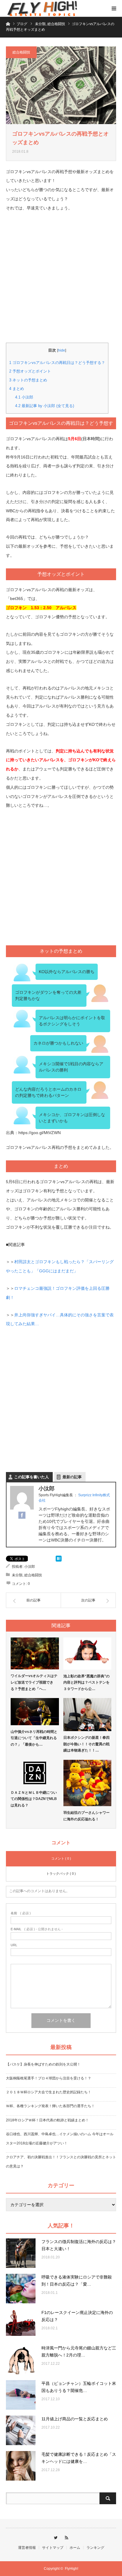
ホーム (75, 2548)
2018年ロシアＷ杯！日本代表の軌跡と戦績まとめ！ (47, 2120)
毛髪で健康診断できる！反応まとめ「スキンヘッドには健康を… (79, 2458)
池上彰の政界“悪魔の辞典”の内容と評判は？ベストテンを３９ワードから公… (86, 1683)
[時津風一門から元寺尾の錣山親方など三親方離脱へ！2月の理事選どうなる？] (21, 2359)
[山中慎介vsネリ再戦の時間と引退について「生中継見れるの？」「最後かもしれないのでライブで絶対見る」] (35, 1711)
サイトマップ (53, 2548)
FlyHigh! (72, 2569)
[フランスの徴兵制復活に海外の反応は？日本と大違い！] (21, 2253)
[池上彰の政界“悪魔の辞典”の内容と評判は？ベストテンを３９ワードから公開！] (88, 1653)
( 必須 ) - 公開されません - (37, 1929)
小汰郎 (24, 397)
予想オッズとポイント (30, 371)
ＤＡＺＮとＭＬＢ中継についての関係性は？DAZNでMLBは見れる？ (34, 1799)
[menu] (114, 8)
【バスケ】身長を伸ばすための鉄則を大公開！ (43, 2064)
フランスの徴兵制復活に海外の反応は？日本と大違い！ (79, 2245)
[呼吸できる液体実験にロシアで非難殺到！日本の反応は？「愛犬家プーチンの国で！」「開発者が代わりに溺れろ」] (21, 2289)
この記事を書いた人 (32, 1477)
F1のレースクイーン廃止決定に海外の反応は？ (77, 2316)
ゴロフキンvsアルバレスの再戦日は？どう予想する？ (57, 363)
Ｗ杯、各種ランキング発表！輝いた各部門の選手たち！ (50, 2106)
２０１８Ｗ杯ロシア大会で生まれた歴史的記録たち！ (49, 2092)
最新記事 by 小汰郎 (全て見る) (45, 406)
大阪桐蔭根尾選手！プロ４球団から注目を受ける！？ (49, 2078)
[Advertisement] (61, 282)
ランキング (95, 2548)
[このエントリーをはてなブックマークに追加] (59, 1560)
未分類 (17, 1575)
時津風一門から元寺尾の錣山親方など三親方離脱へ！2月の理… (79, 2351)
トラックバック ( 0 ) (61, 1874)
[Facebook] (22, 1515)
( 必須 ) (21, 1913)
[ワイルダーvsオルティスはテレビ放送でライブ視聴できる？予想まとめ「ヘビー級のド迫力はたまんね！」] (35, 1653)
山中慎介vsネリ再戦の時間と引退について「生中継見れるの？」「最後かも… (34, 1738)
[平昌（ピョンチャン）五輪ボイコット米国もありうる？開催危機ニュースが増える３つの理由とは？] (21, 2395)
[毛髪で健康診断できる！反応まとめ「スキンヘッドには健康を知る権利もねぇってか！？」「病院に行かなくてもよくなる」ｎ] (21, 2466)
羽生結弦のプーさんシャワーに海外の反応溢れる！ (86, 1816)
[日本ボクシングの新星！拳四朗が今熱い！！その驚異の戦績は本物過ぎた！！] (88, 1715)
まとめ (17, 389)
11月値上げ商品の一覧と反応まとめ (75, 2419)
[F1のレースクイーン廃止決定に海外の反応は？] (21, 2324)
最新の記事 (72, 1477)
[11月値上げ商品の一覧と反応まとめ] (21, 2430)
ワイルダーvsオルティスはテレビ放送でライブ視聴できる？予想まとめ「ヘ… (34, 1682)
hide (62, 350)
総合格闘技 (21, 52)
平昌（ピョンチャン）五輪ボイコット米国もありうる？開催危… (79, 2387)
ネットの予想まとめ (28, 380)
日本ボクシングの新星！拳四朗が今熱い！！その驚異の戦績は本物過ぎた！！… (86, 1744)
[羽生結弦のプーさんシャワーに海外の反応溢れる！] (88, 1783)
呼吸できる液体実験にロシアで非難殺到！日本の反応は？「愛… (77, 2281)
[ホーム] (8, 23)
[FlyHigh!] (41, 8)
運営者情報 (27, 2548)
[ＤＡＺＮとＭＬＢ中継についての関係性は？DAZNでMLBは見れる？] (35, 1773)
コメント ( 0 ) (61, 1858)
